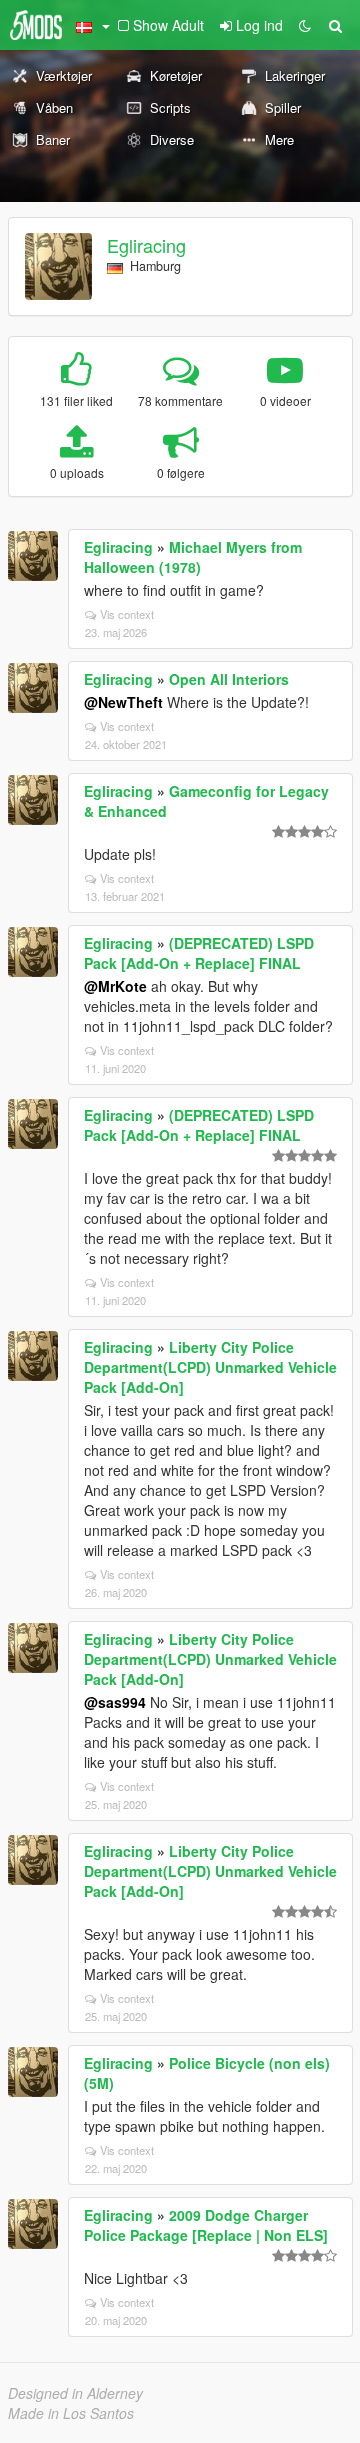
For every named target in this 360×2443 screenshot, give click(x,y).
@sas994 (115, 1702)
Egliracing (146, 245)
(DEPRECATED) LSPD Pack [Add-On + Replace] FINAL (199, 953)
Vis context (127, 614)
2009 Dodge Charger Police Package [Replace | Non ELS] (206, 2225)
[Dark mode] (305, 25)
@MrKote (115, 986)
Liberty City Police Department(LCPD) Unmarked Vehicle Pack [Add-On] (210, 1367)
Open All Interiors (229, 679)
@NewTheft (123, 702)
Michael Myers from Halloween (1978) (193, 557)
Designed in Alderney (75, 2393)
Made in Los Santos (71, 2413)
